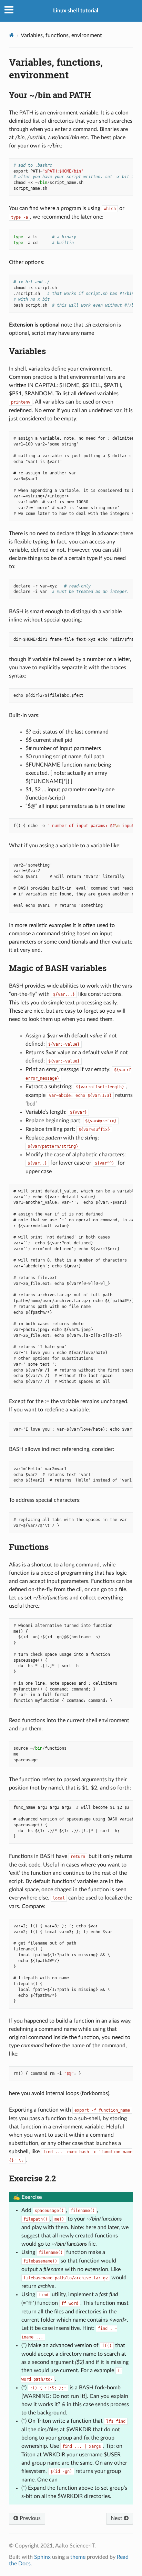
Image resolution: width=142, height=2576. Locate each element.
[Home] (12, 35)
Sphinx (42, 2557)
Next (117, 2518)
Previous (29, 2518)
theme (78, 2557)
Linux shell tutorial (76, 11)
